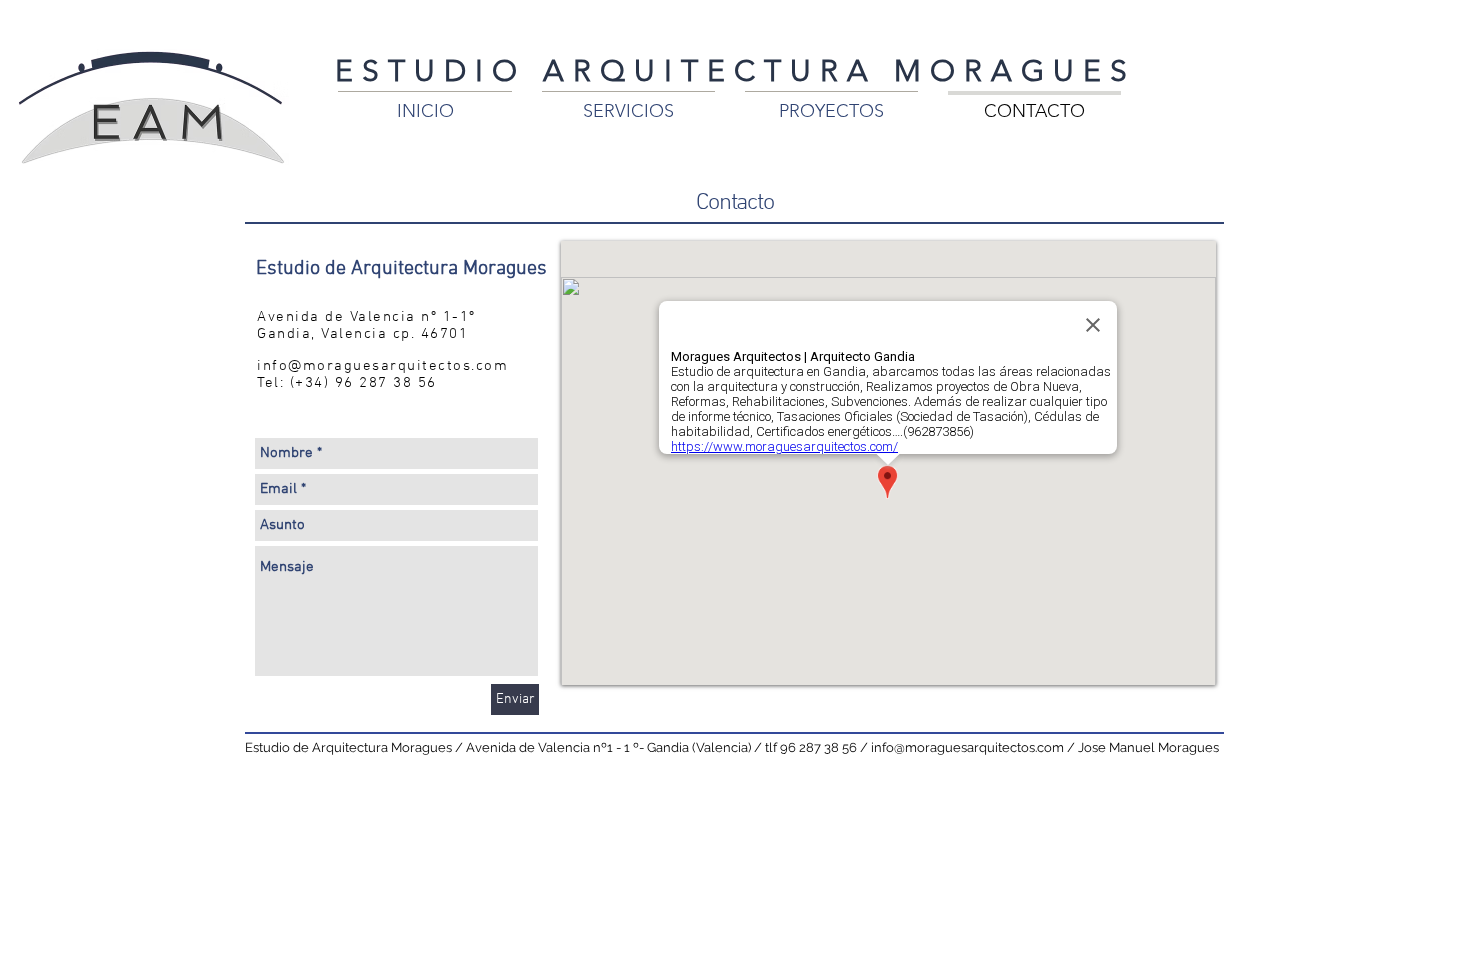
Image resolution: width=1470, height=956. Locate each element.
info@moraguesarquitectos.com (382, 366)
